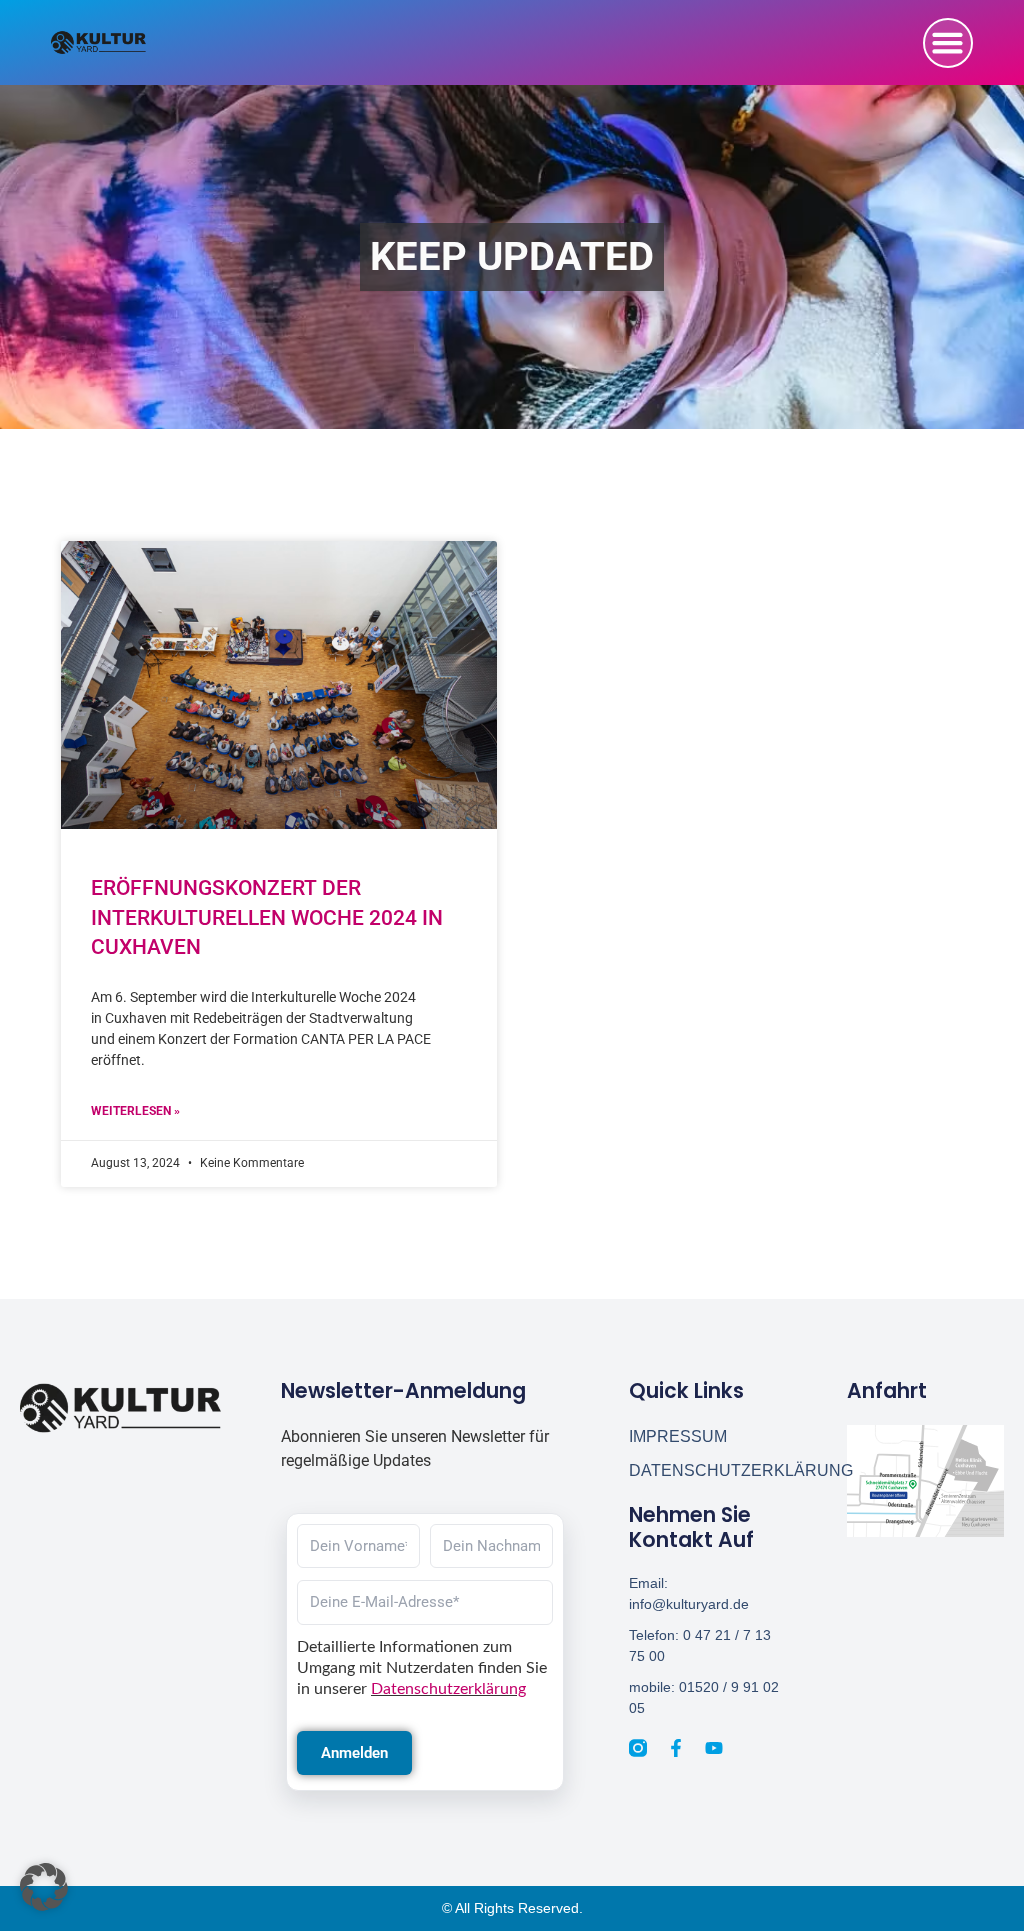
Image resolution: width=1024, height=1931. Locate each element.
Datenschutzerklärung (448, 1689)
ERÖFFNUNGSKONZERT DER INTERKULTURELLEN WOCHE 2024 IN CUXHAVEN (267, 917)
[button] (948, 43)
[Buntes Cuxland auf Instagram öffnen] (638, 1748)
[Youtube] (714, 1748)
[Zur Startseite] (120, 1407)
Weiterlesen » (135, 1111)
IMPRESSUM (678, 1436)
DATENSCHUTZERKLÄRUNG (707, 1470)
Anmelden (354, 1753)
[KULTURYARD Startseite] (98, 42)
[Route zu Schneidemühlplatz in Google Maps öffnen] (925, 1481)
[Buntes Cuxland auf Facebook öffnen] (676, 1748)
